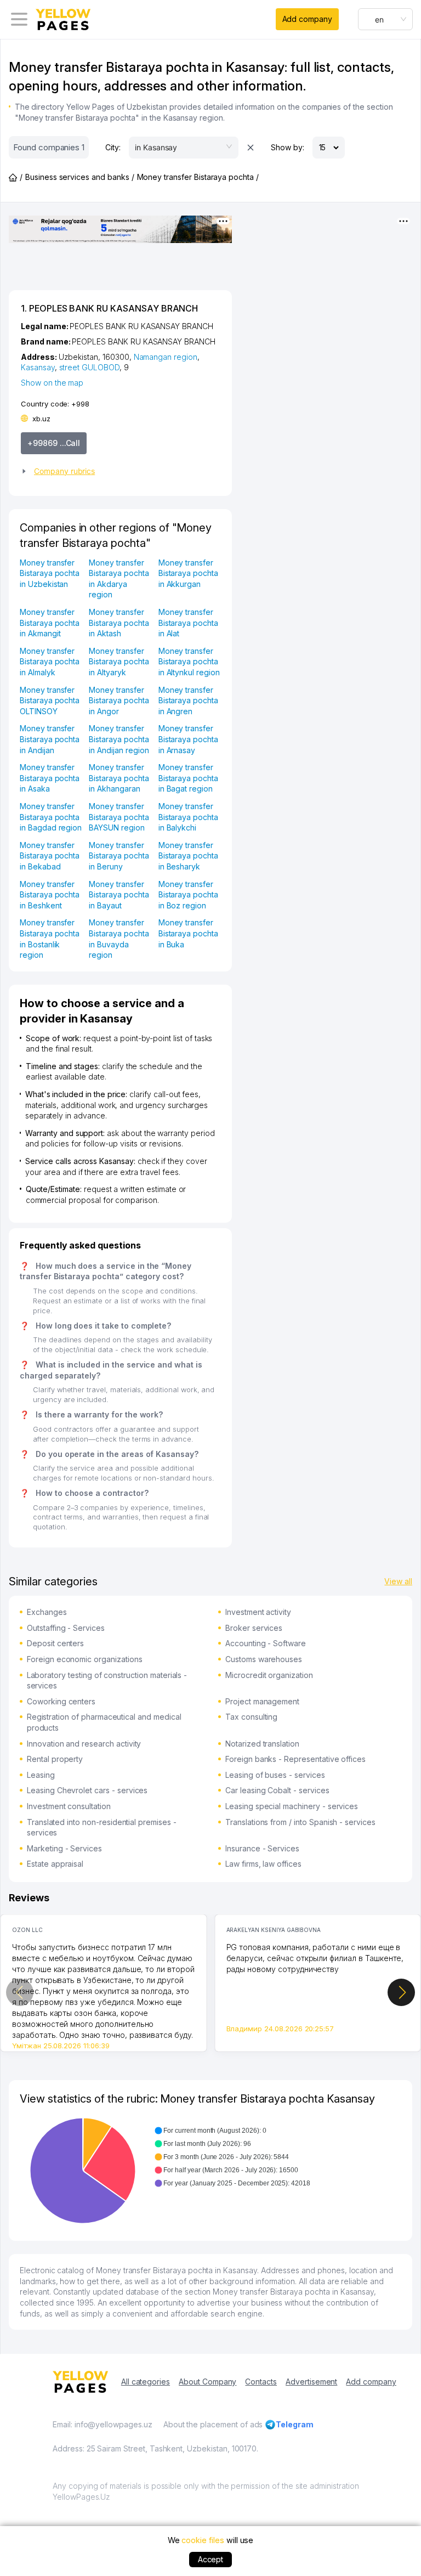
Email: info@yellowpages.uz (103, 2424)
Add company (307, 19)
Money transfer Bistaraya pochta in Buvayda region (119, 939)
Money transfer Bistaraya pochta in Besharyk (188, 856)
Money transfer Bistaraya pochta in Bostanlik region (50, 939)
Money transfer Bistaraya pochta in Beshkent (50, 895)
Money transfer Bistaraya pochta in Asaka (50, 778)
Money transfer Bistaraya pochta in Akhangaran (119, 778)
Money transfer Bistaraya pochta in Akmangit (50, 623)
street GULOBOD (89, 367)
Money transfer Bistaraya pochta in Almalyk (50, 662)
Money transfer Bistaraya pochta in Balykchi (188, 817)
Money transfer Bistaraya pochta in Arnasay (188, 739)
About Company (207, 2382)
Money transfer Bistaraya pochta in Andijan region (119, 739)
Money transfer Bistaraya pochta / (198, 177)
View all (398, 1581)
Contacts (261, 2382)
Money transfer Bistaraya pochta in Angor (119, 701)
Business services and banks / (80, 177)
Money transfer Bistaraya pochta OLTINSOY (50, 701)
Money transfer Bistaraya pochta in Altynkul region (189, 662)
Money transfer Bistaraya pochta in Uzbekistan (50, 573)
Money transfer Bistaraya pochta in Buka (188, 933)
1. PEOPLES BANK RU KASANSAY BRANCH (109, 308)
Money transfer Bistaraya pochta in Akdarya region (119, 579)
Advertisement (311, 2382)
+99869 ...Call (54, 443)
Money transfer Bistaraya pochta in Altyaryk (119, 662)
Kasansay (38, 367)
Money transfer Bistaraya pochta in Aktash (119, 623)
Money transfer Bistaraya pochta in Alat (188, 623)
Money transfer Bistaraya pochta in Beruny (119, 856)
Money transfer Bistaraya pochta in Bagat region (188, 778)
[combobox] (385, 19)
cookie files (203, 2540)
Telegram (295, 2424)
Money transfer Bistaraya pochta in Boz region (188, 895)
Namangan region (166, 357)
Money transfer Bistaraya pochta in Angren (188, 701)
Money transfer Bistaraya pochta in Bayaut (119, 895)
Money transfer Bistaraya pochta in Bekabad (50, 856)
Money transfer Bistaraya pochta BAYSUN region (119, 817)
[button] (116, 471)
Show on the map (52, 383)
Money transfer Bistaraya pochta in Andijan (50, 739)
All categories (146, 2382)
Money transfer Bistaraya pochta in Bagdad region (51, 817)
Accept (211, 2559)
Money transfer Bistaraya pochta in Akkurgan (188, 573)
